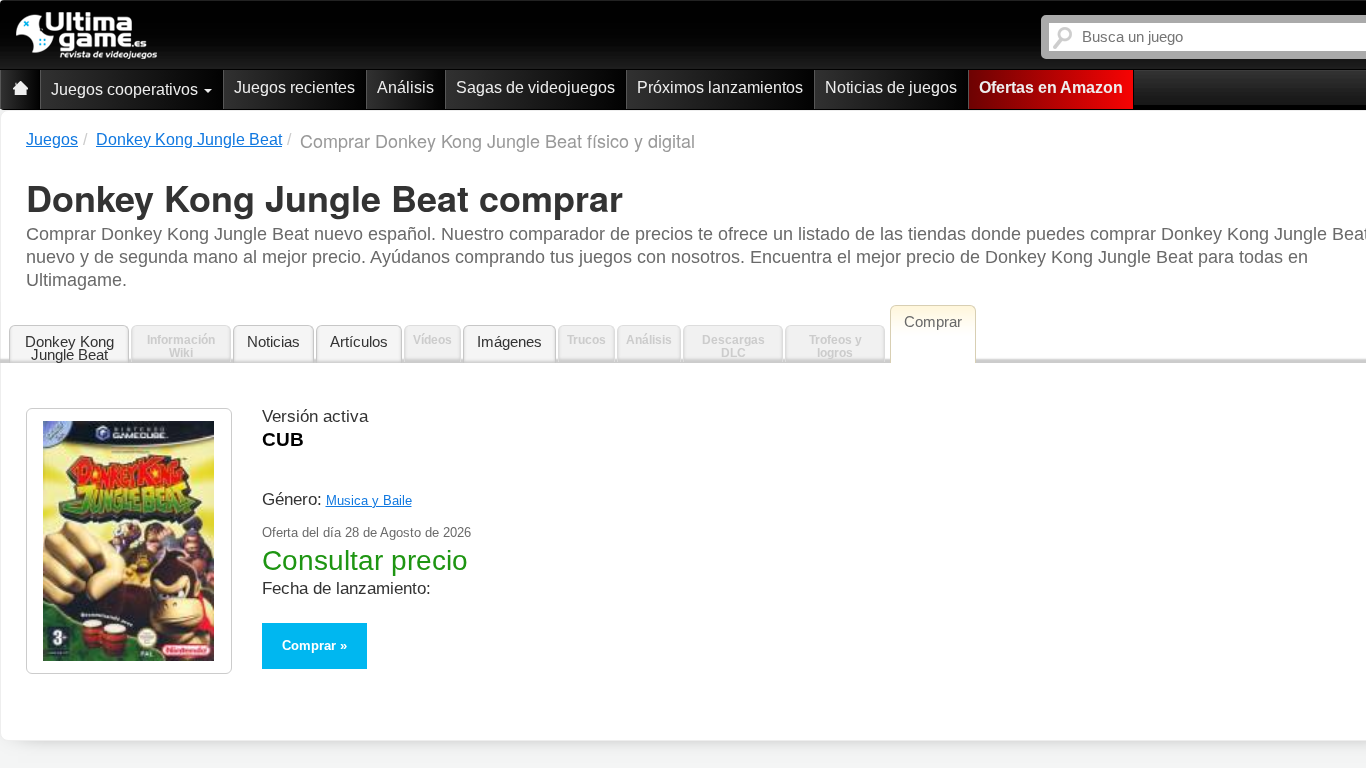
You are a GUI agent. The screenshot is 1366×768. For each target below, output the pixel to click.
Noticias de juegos (891, 87)
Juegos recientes (294, 87)
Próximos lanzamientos (720, 87)
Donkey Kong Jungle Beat (69, 348)
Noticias (273, 341)
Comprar (309, 645)
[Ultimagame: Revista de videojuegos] (20, 89)
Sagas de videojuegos (535, 87)
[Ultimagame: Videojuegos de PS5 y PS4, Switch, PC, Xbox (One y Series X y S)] (86, 36)
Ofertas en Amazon (1051, 87)
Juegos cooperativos (126, 89)
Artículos (359, 341)
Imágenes (509, 341)
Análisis (405, 87)
